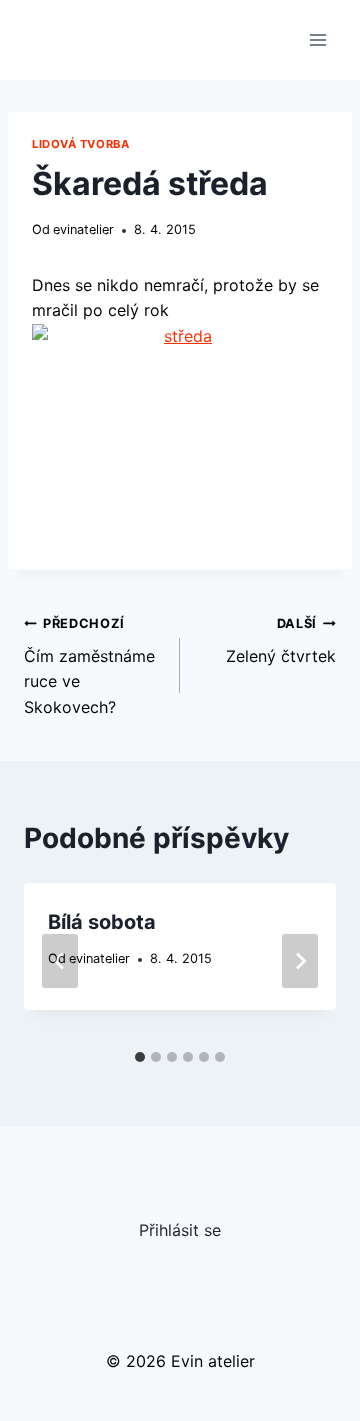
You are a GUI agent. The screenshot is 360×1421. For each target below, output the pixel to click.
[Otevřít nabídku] (317, 39)
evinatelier (83, 229)
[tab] (140, 1057)
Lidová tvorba (80, 144)
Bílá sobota (102, 922)
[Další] (300, 961)
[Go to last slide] (60, 961)
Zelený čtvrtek (281, 641)
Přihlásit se (180, 1230)
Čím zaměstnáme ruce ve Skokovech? (89, 666)
